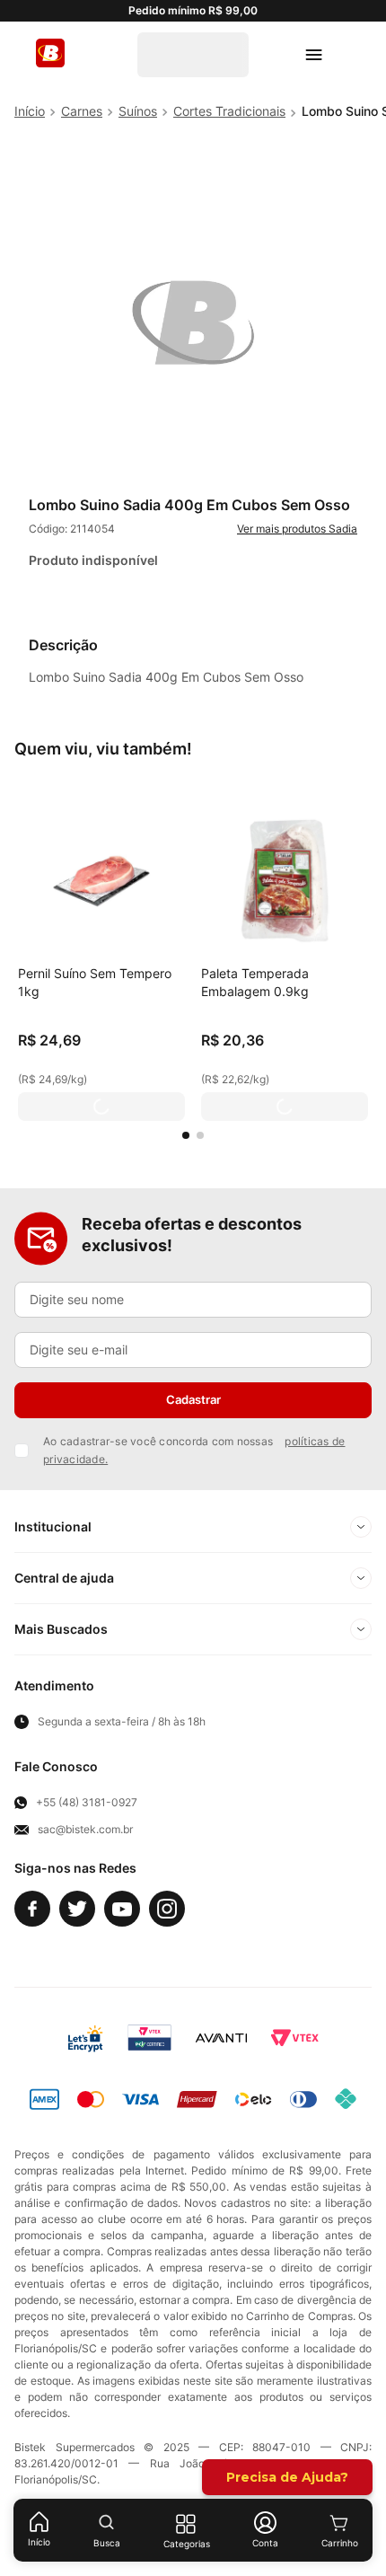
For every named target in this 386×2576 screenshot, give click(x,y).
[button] (186, 1135)
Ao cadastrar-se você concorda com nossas (194, 1450)
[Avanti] (221, 2038)
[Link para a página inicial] (30, 111)
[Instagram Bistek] (167, 1909)
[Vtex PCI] (149, 2038)
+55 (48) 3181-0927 (87, 1803)
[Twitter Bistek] (77, 1909)
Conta (265, 2543)
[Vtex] (294, 2038)
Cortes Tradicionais (229, 111)
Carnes (82, 111)
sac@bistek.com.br (85, 1830)
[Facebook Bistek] (32, 1909)
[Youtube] (122, 1909)
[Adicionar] (101, 1107)
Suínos (138, 111)
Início (39, 2542)
